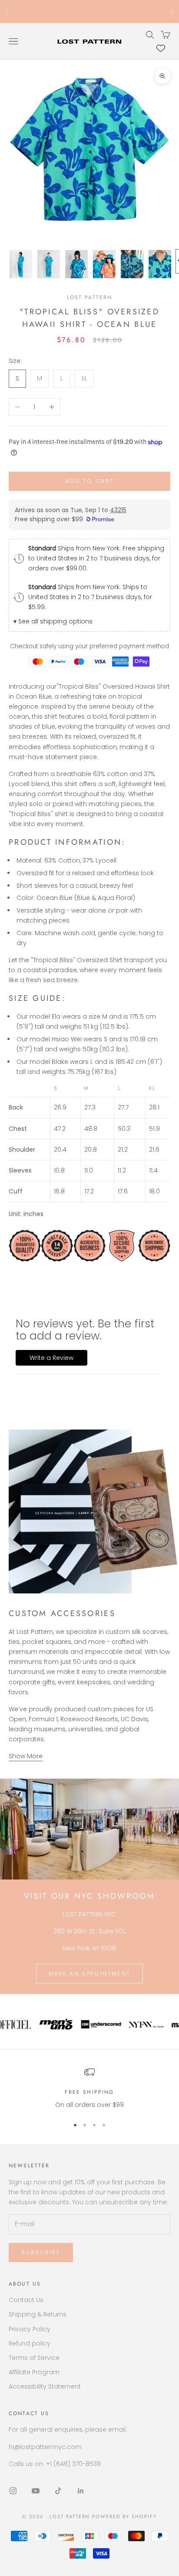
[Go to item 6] (160, 264)
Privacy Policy (30, 2329)
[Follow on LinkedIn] (81, 2491)
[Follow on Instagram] (13, 2491)
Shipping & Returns (38, 2314)
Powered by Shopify (124, 2516)
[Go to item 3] (76, 264)
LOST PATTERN (90, 297)
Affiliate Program (34, 2372)
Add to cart (90, 481)
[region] (89, 2088)
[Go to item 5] (132, 264)
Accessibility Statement (45, 2386)
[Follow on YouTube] (36, 2491)
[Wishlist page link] (161, 48)
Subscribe (41, 2252)
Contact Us (26, 2300)
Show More (26, 1756)
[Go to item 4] (104, 264)
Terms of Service (34, 2358)
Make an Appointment (89, 1974)
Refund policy (30, 2343)
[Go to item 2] (49, 264)
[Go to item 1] (21, 264)
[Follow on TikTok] (58, 2491)
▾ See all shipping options (53, 621)
